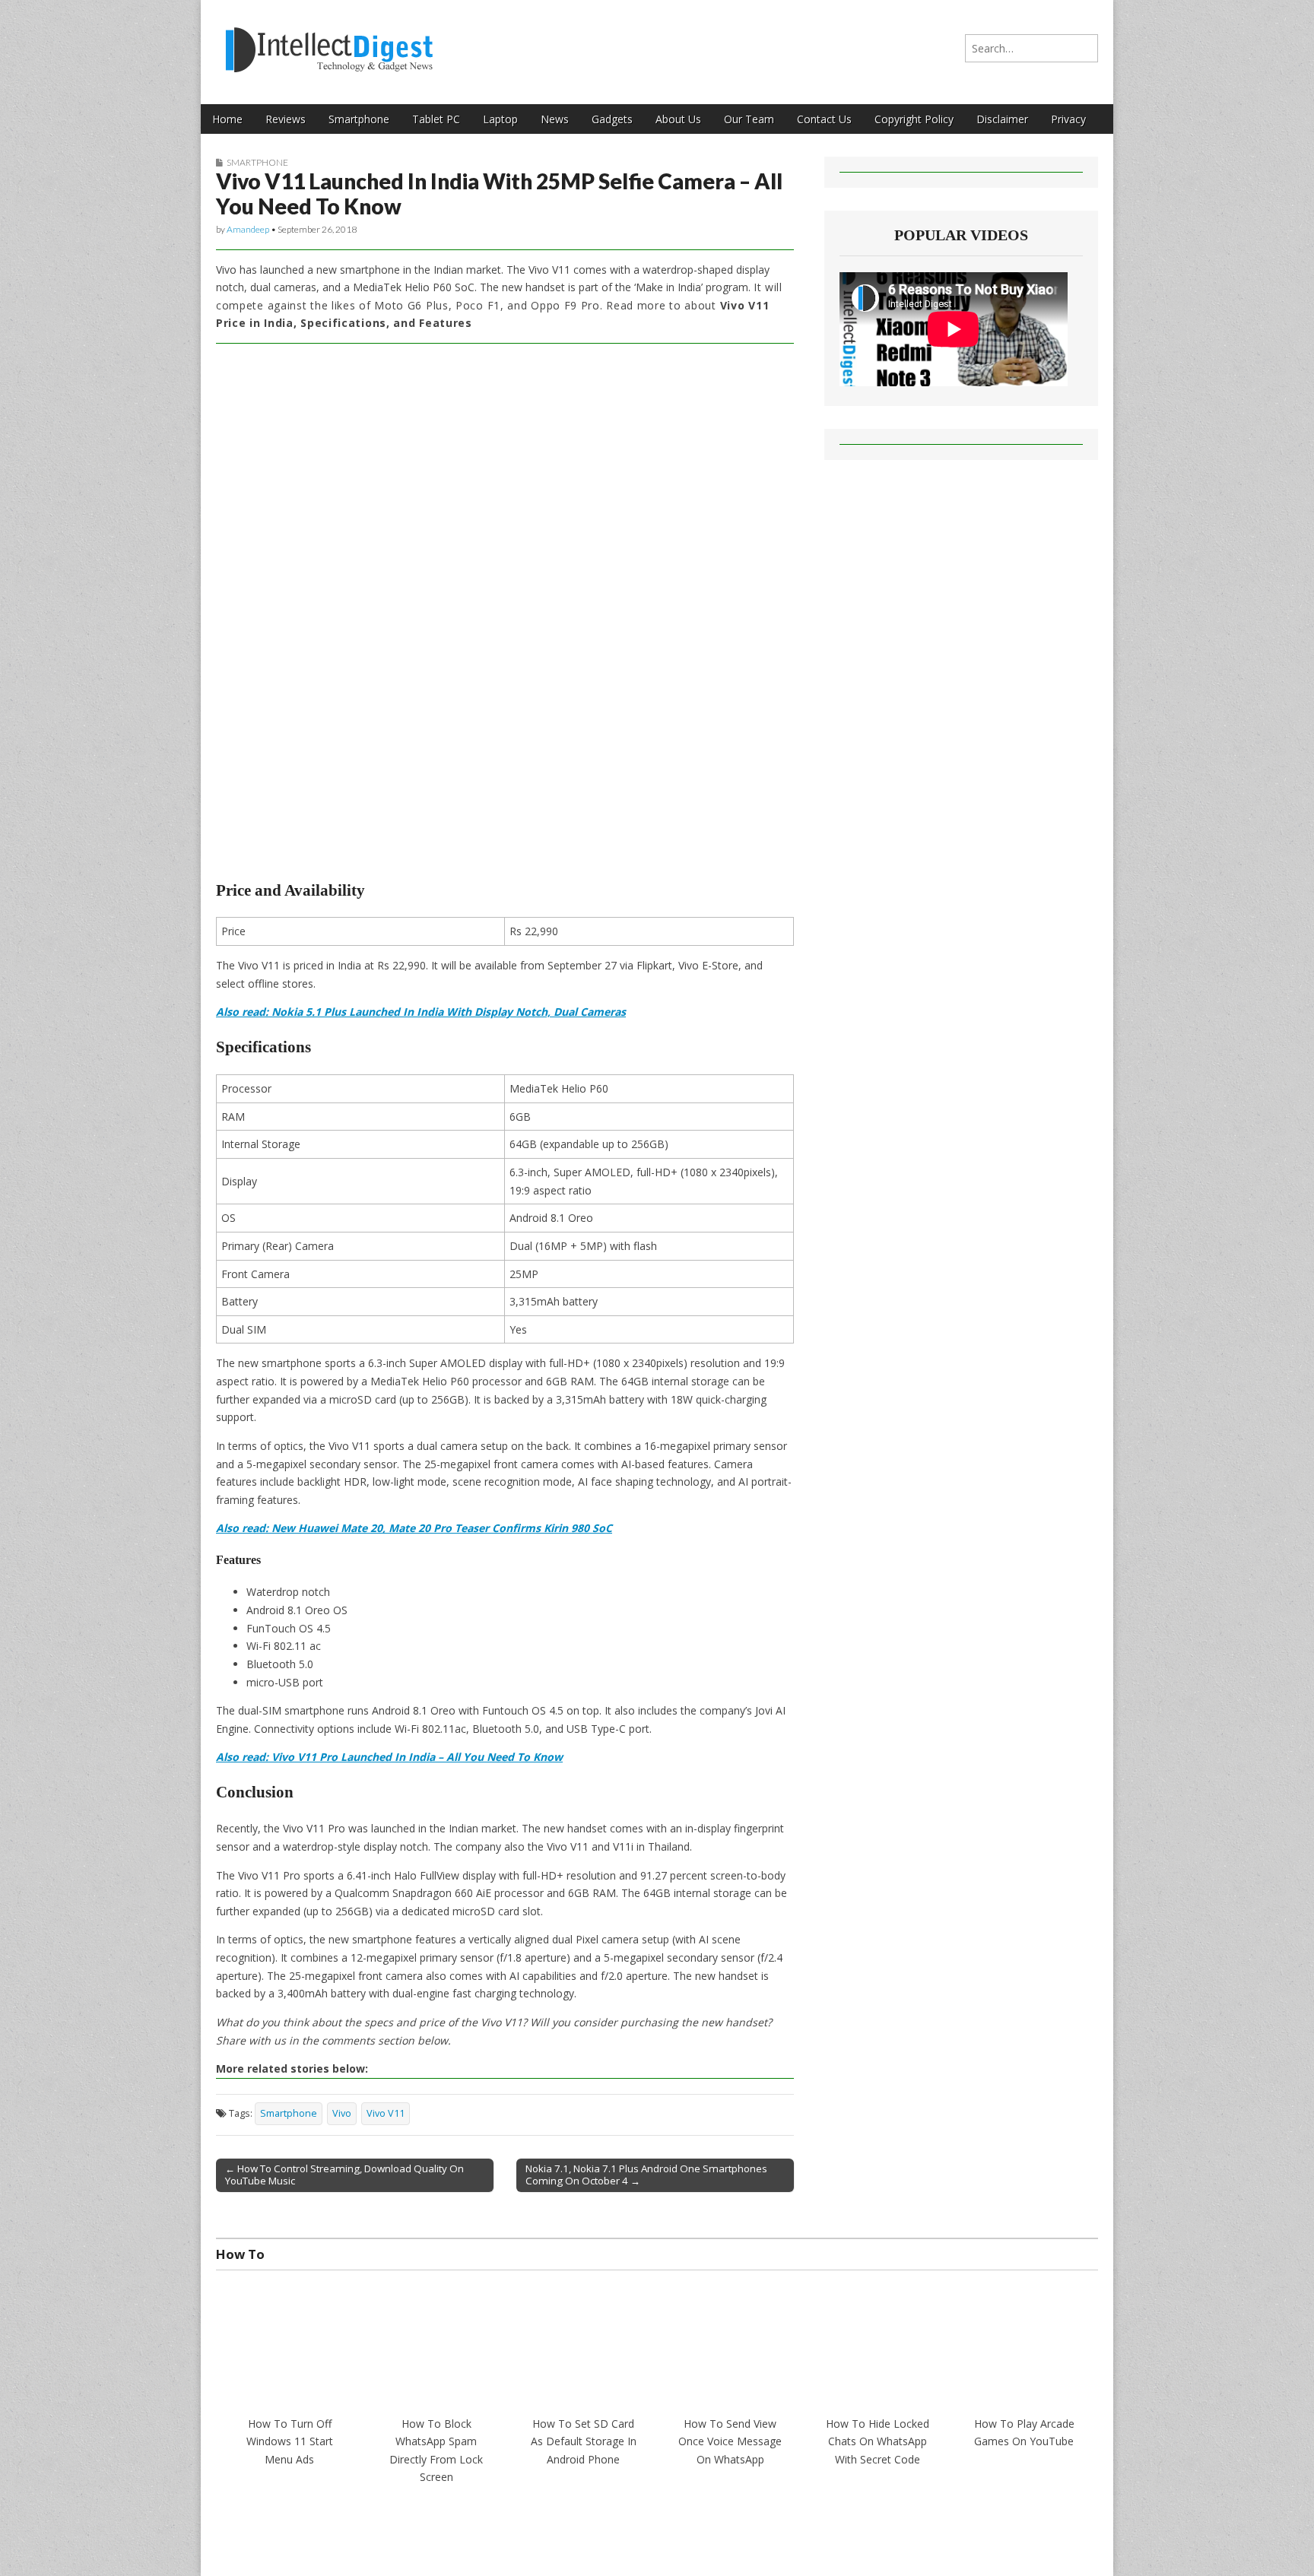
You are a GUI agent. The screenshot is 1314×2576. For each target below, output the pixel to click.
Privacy (1068, 119)
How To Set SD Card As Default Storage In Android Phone (584, 2441)
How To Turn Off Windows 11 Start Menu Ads (290, 2441)
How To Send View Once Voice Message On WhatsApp (730, 2441)
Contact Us (824, 119)
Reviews (286, 119)
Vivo (342, 2113)
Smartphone (359, 119)
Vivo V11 (386, 2113)
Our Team (749, 119)
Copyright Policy (914, 119)
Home (227, 119)
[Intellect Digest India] (329, 41)
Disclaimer (1002, 119)
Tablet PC (436, 119)
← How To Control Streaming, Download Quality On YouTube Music (344, 2175)
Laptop (500, 119)
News (555, 119)
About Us (678, 119)
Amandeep (248, 229)
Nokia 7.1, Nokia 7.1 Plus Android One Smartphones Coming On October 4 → (646, 2175)
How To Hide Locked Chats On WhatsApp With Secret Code (878, 2441)
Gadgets (612, 119)
